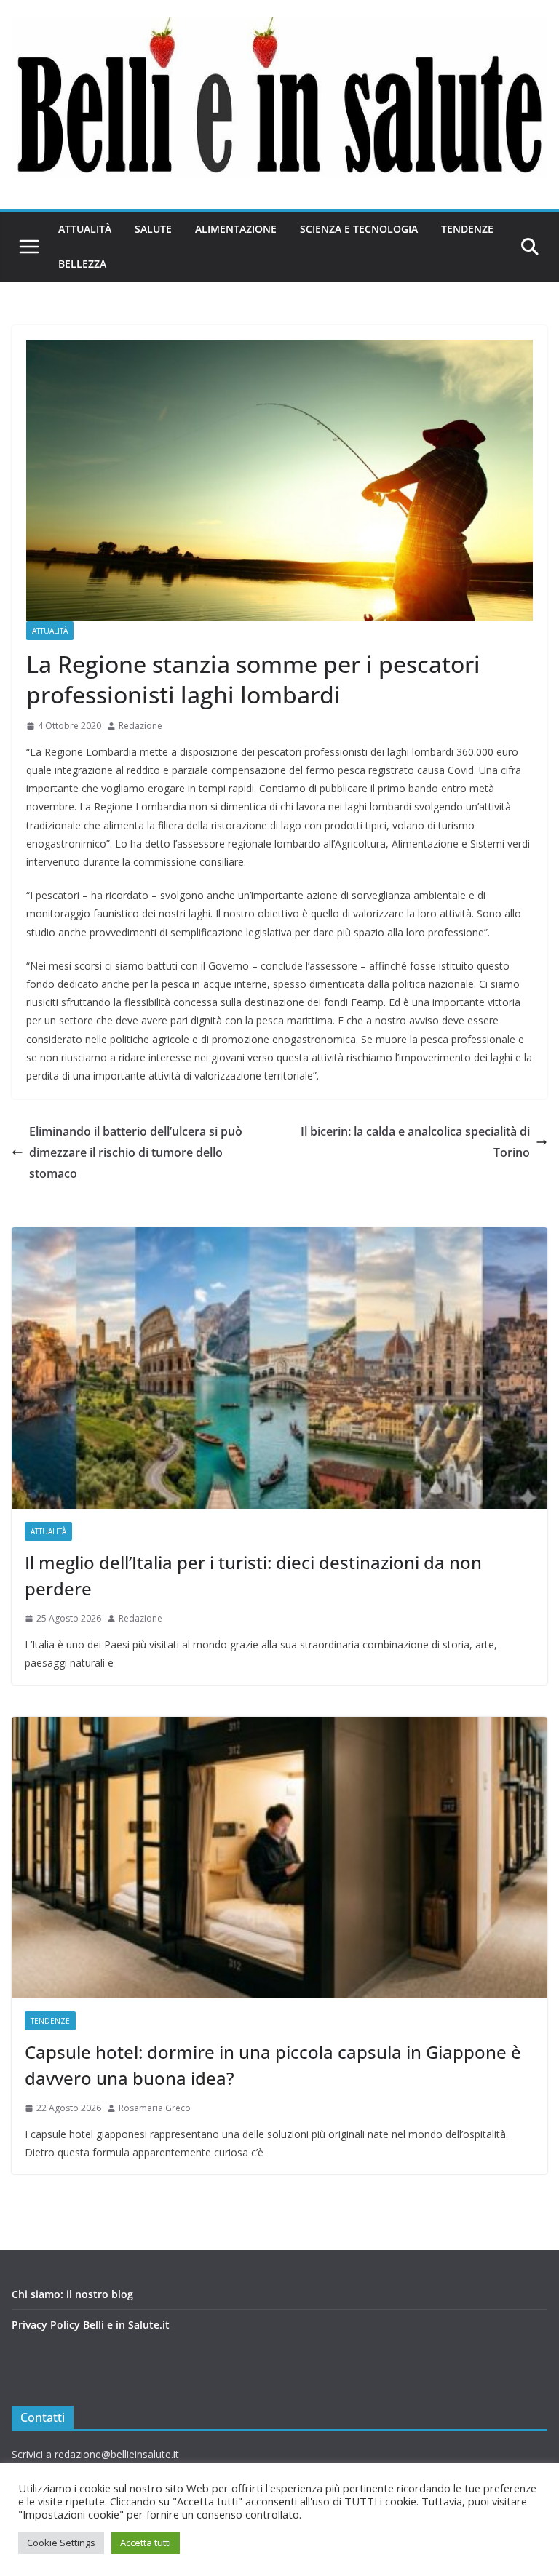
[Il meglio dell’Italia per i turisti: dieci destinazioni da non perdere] (279, 1368)
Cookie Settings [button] (61, 2543)
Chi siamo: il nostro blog (72, 2294)
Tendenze (467, 229)
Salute (153, 229)
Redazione (140, 726)
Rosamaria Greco (155, 2108)
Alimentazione (236, 229)
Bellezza (82, 264)
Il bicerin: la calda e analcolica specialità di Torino (415, 1142)
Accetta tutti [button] (146, 2543)
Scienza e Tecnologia (359, 229)
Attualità (85, 229)
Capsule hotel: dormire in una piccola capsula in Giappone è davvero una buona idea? (273, 2065)
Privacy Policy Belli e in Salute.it (91, 2325)
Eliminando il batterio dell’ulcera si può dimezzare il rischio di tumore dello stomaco (136, 1152)
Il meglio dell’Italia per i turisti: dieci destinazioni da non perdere (253, 1575)
